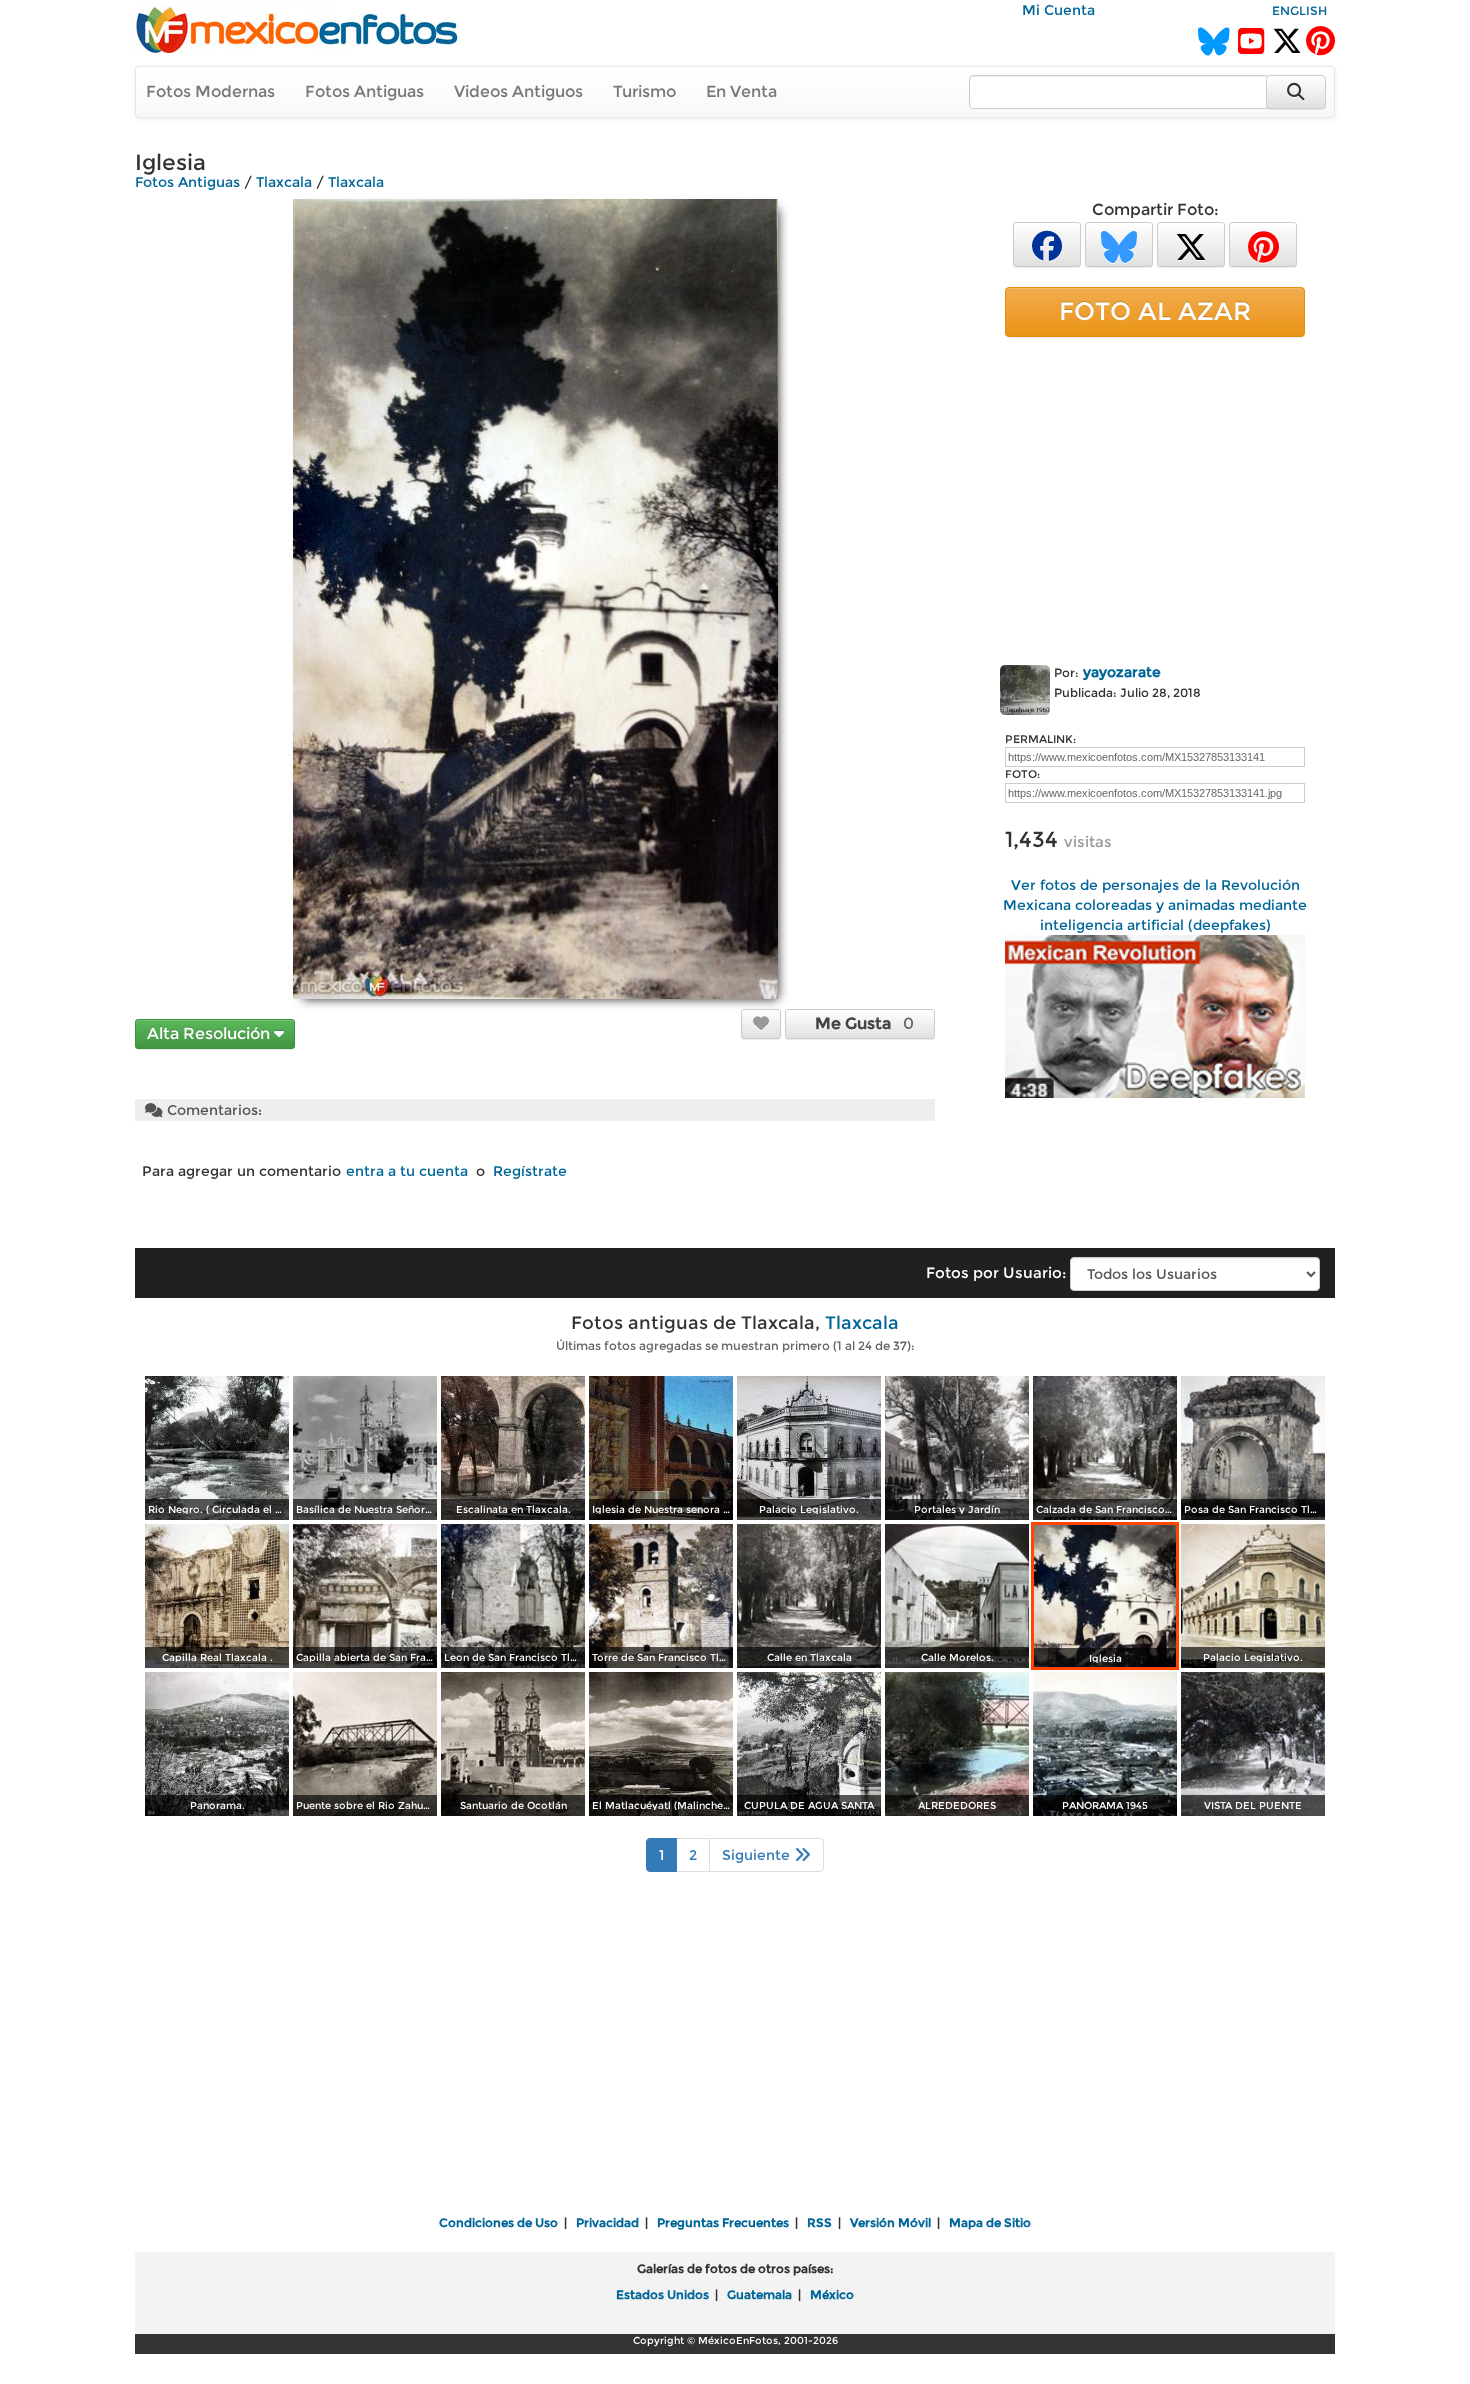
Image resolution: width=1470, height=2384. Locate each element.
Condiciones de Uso (498, 2222)
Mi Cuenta (1058, 10)
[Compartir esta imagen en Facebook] (1047, 243)
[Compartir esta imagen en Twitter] (1191, 243)
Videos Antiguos (518, 91)
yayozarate (1122, 672)
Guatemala (759, 2294)
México (832, 2294)
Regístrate (530, 1171)
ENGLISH (1299, 10)
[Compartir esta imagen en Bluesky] (1119, 243)
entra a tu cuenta (407, 1171)
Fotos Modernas (210, 91)
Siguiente (758, 1855)
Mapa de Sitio (990, 2222)
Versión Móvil (890, 2222)
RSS (819, 2222)
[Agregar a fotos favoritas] (761, 1023)
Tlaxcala (284, 182)
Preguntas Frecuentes (723, 2222)
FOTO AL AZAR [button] (1155, 311)
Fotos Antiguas (364, 91)
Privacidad (607, 2222)
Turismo (644, 91)
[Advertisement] (1155, 497)
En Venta (741, 91)
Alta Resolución (210, 1033)
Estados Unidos (662, 2294)
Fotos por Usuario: (996, 1272)
